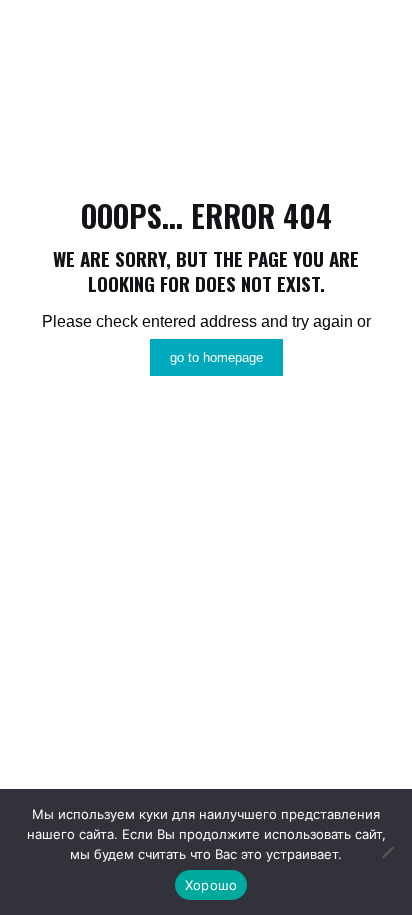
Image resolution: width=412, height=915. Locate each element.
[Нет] (387, 852)
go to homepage (216, 357)
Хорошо (211, 885)
